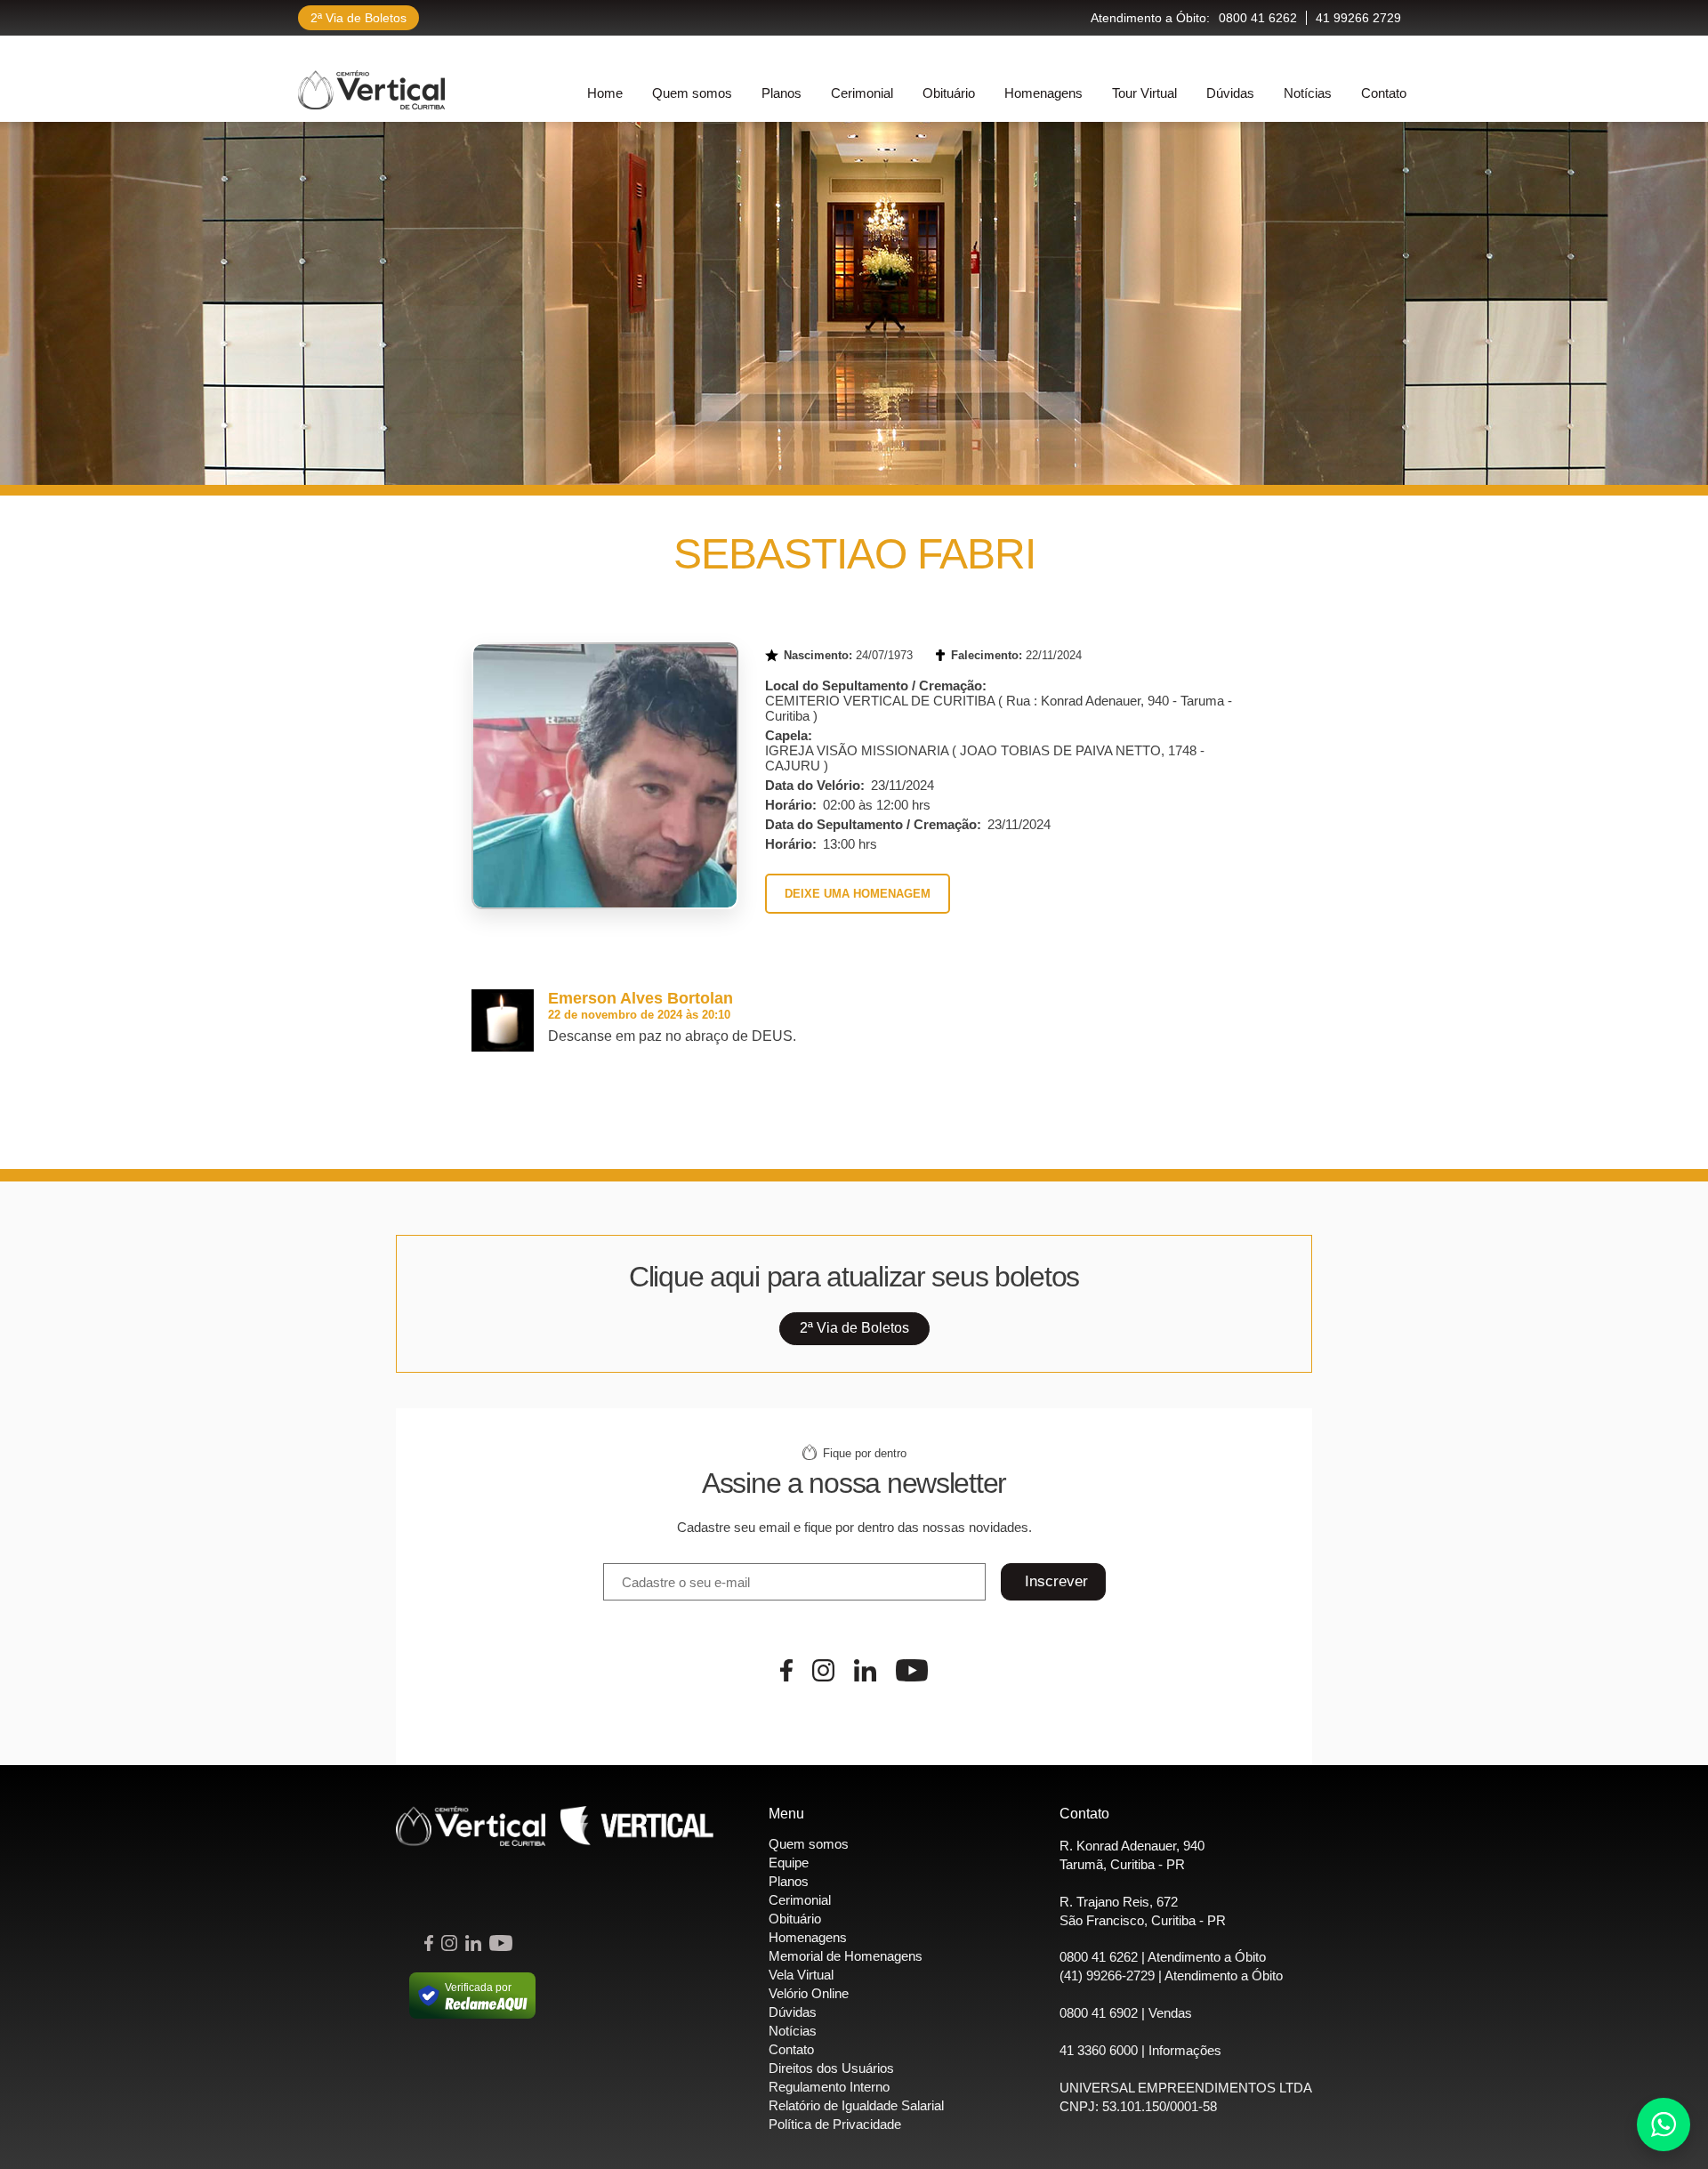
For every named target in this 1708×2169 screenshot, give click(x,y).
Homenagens (1043, 93)
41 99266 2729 (1358, 18)
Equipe (789, 1863)
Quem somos (692, 93)
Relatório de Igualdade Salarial (856, 2105)
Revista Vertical (637, 1826)
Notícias (1308, 93)
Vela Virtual (801, 1975)
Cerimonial (862, 93)
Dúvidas (1230, 93)
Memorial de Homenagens (846, 1956)
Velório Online (809, 1993)
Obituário (949, 93)
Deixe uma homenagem (858, 894)
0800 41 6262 (1258, 18)
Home (605, 93)
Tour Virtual (1144, 93)
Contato (1384, 93)
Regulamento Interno (829, 2087)
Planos (781, 93)
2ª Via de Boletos (359, 18)
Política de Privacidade (835, 2124)
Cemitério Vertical (371, 90)
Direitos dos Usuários (831, 2068)
